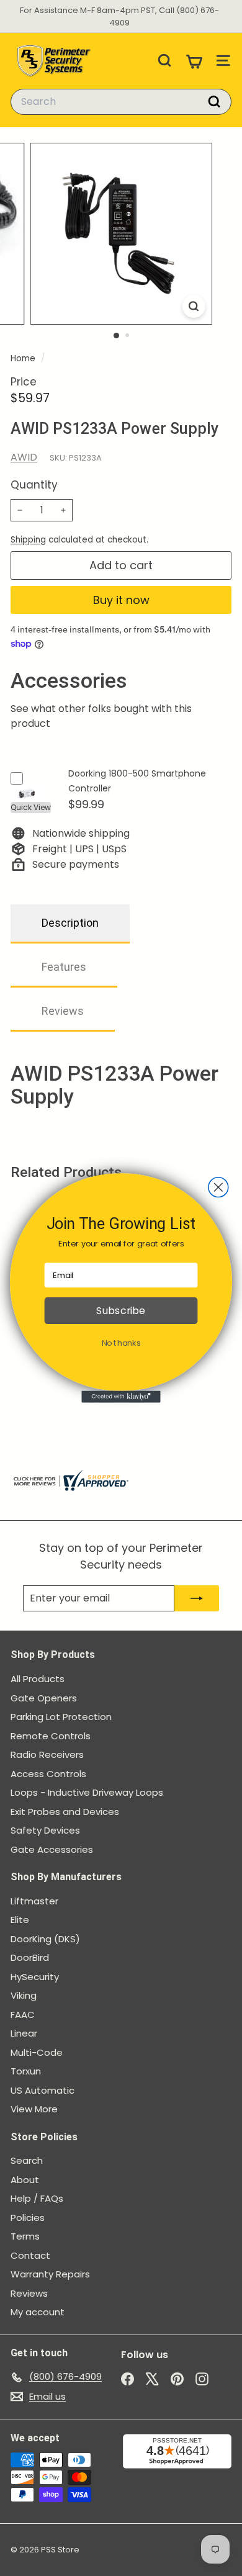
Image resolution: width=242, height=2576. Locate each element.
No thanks (121, 1343)
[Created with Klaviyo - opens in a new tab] (121, 1397)
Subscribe (121, 1311)
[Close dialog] (218, 1187)
